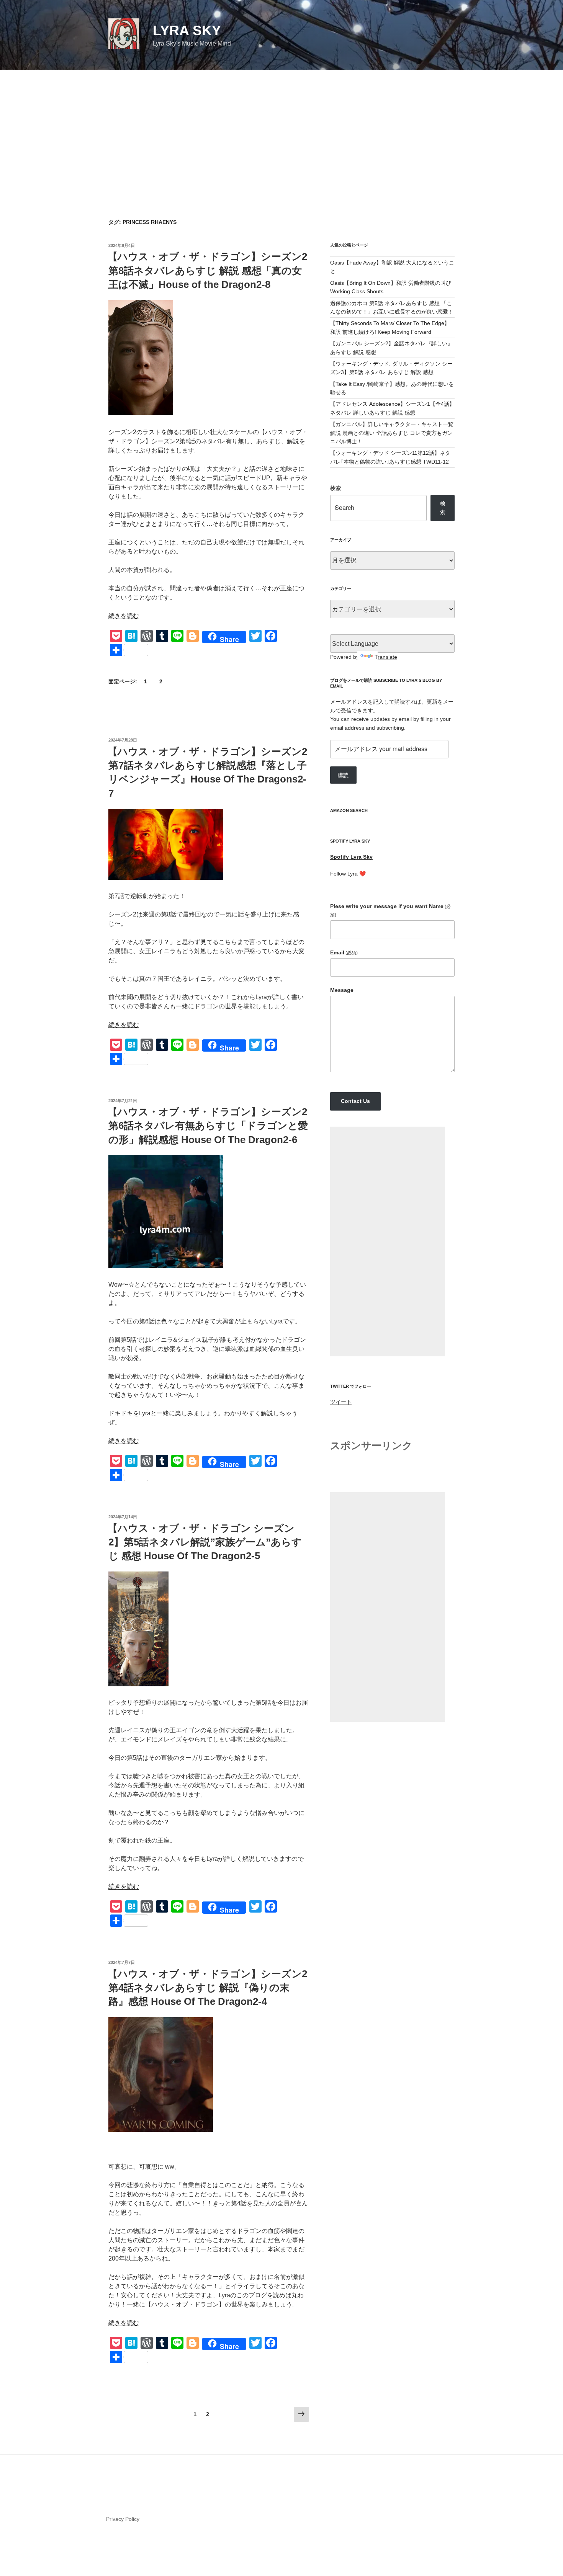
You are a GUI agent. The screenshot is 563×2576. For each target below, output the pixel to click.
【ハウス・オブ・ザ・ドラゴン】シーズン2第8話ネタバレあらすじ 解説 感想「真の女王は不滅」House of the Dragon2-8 (207, 270)
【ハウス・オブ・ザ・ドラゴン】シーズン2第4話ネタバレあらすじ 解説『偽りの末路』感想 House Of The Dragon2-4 (207, 1988)
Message (342, 990)
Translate (386, 657)
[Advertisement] (281, 127)
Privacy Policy (123, 2519)
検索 (336, 488)
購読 (343, 775)
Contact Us (355, 1101)
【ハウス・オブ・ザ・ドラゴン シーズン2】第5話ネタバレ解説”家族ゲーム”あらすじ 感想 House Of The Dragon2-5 (205, 1542)
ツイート (341, 1402)
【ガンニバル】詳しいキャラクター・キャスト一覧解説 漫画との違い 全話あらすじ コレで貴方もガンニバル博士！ (392, 433)
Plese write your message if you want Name (390, 910)
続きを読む (124, 616)
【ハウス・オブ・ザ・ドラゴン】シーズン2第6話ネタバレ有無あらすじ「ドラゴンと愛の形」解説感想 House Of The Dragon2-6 (208, 1126)
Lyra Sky (187, 30)
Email (344, 952)
